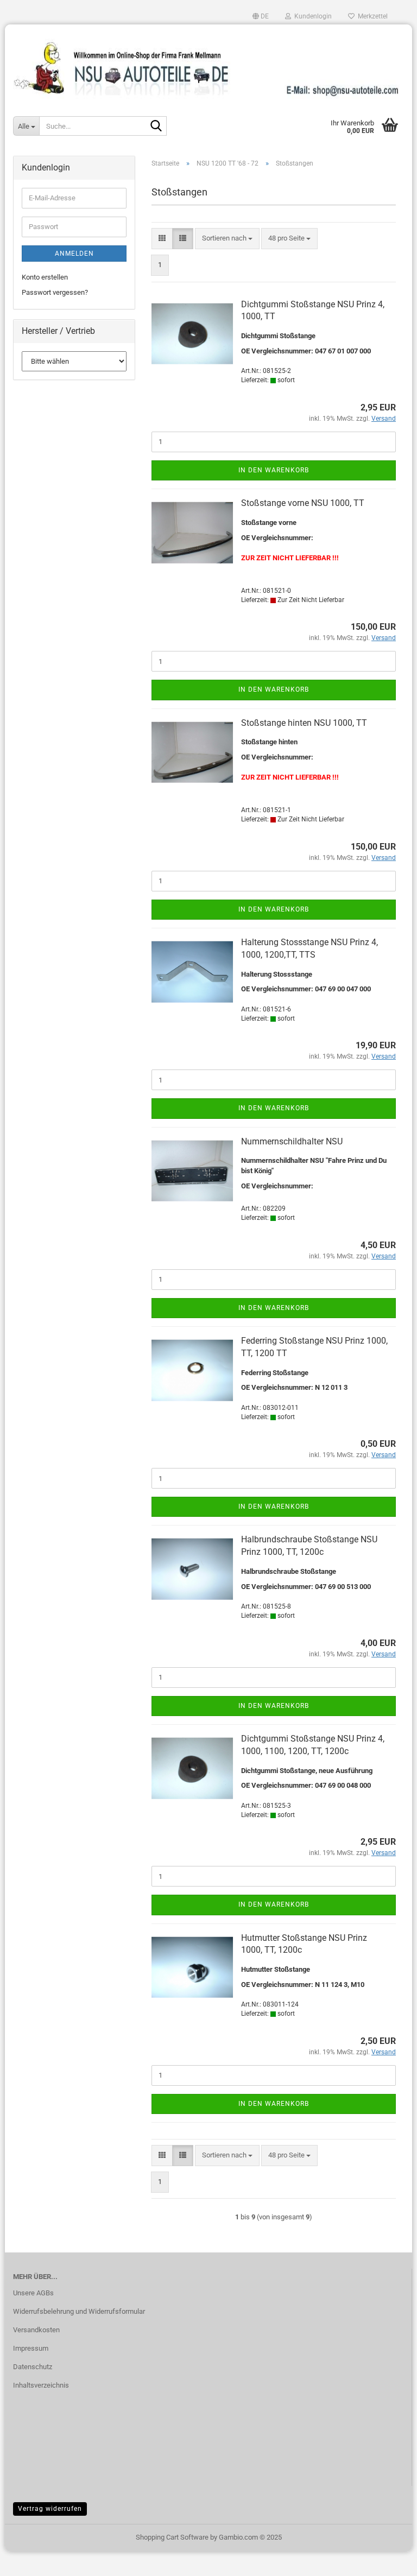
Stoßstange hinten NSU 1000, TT (304, 723)
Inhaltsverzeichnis (41, 2385)
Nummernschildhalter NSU (292, 1141)
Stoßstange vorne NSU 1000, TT (303, 503)
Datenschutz (33, 2367)
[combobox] (227, 239)
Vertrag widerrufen (50, 2509)
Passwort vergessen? (55, 292)
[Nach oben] (387, 2560)
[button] (261, 16)
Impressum (31, 2348)
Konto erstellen (45, 277)
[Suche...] (156, 126)
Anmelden (74, 254)
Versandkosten (36, 2330)
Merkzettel (371, 16)
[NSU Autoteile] (208, 64)
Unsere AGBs (33, 2293)
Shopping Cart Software (172, 2537)
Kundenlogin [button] (311, 16)
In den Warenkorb (274, 470)
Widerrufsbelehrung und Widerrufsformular (79, 2311)
